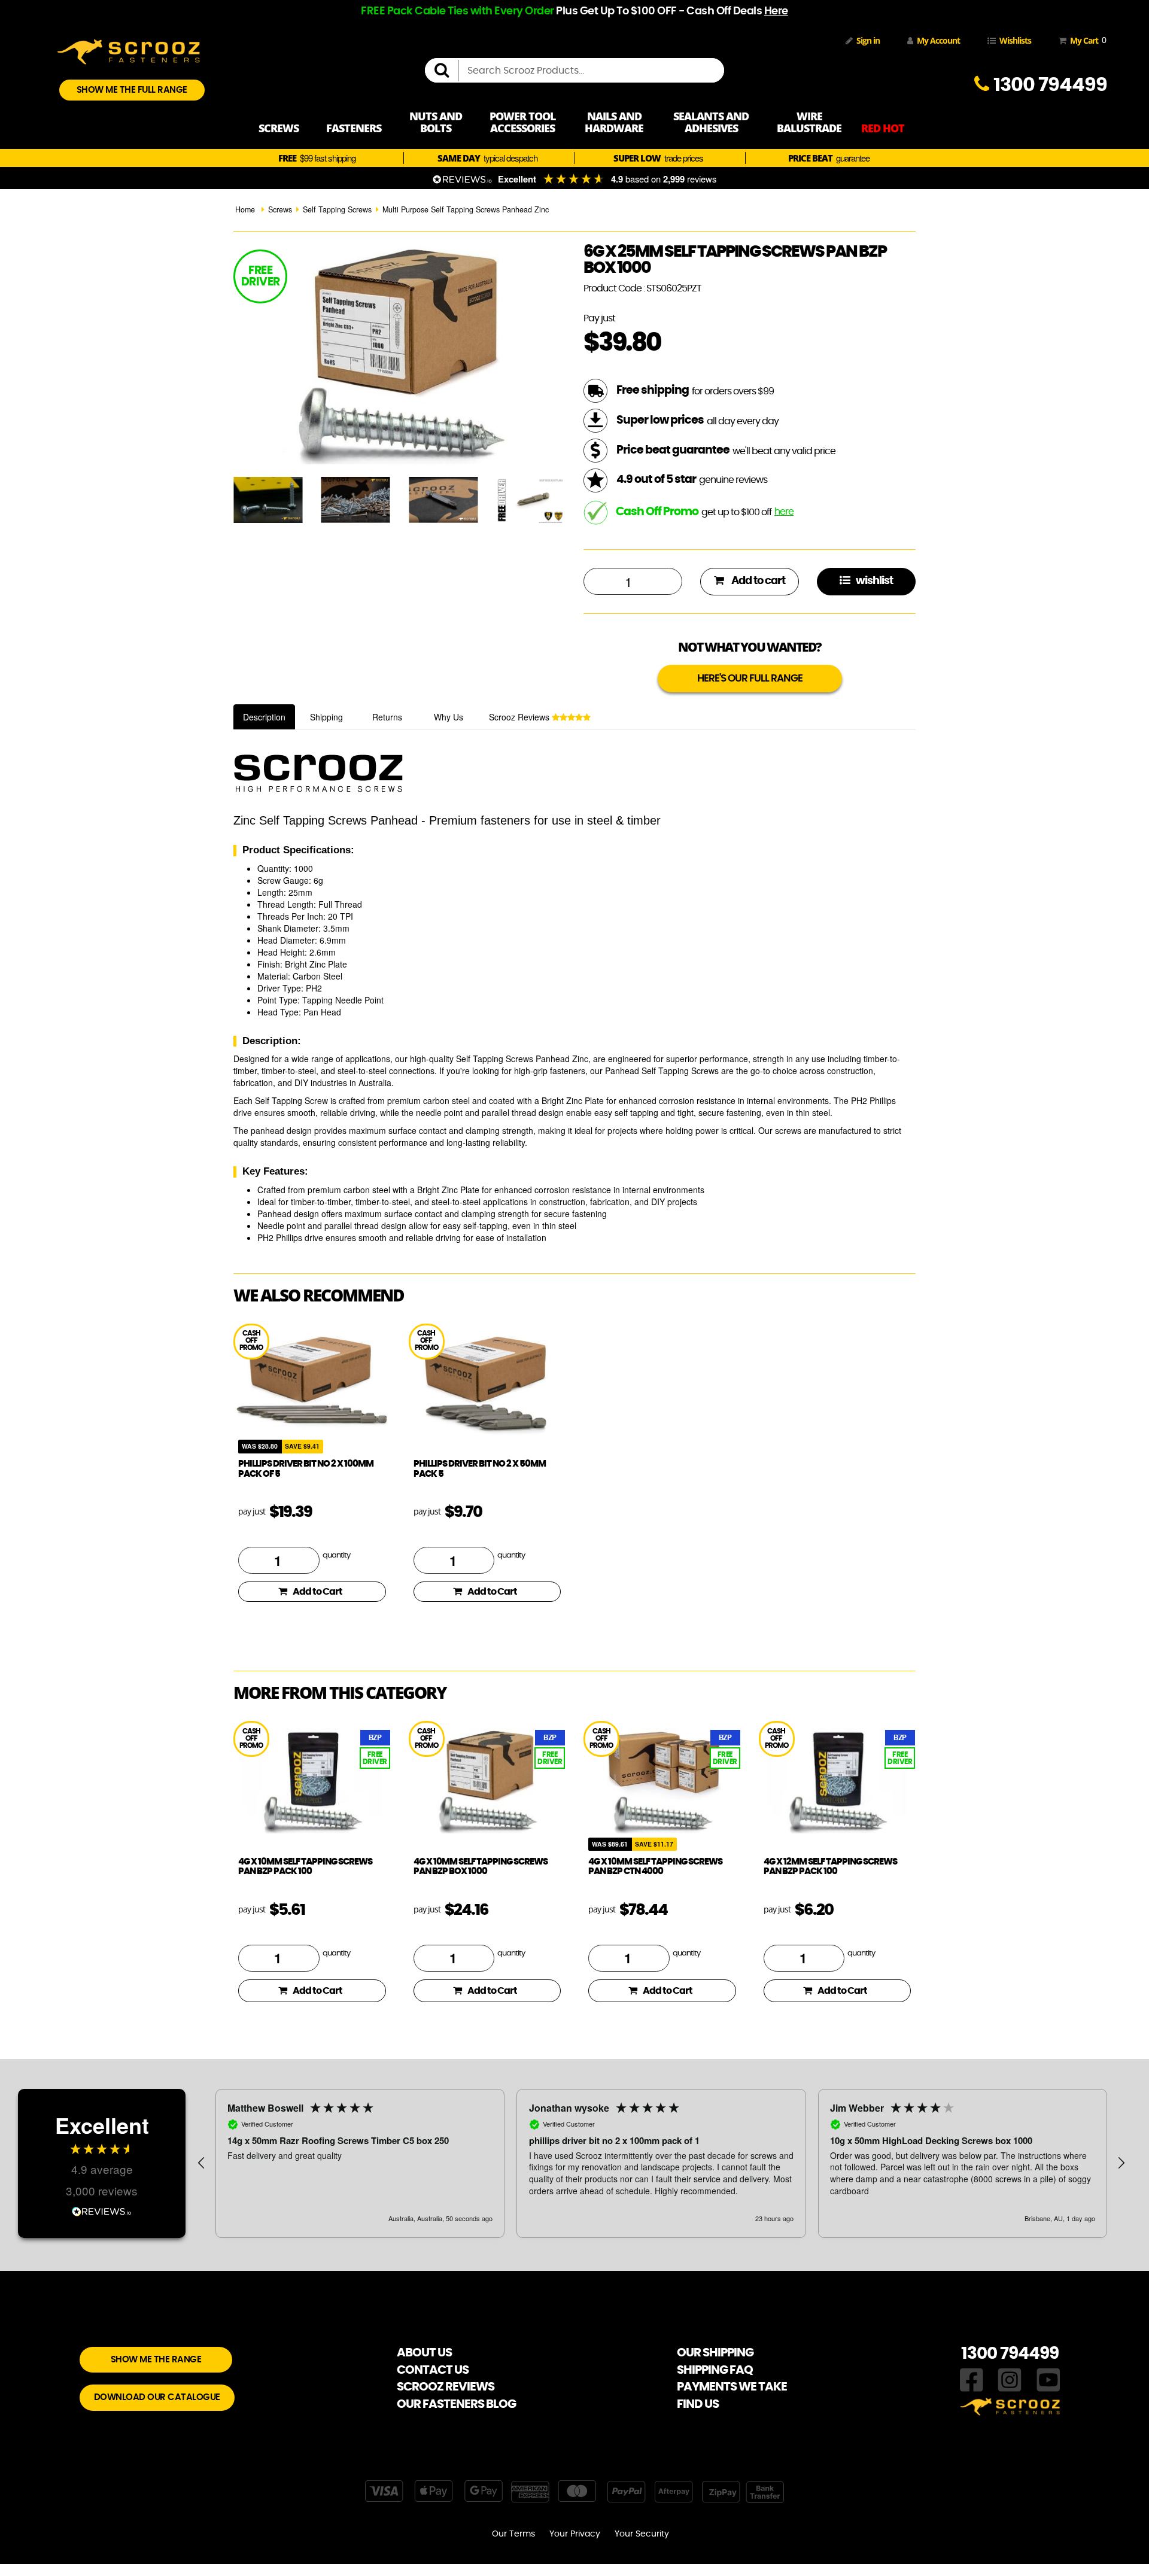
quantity (336, 1555)
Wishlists (1015, 40)
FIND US (698, 2404)
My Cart (1086, 40)
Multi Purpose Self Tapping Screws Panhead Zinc (466, 209)
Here (776, 11)
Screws (280, 209)
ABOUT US (424, 2353)
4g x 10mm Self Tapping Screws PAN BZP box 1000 (481, 1867)
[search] (446, 71)
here (784, 512)
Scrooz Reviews (520, 717)
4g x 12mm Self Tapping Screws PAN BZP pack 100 (830, 1867)
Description (264, 717)
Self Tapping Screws (337, 209)
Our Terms (513, 2534)
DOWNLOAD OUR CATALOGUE (157, 2397)
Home (245, 209)
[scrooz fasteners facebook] (972, 2379)
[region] (661, 2163)
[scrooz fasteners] (129, 50)
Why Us (449, 717)
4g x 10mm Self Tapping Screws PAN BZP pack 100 (305, 1867)
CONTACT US (433, 2370)
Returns (387, 717)
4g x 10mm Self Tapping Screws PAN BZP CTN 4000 (655, 1867)
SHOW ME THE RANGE (156, 2360)
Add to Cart (317, 1592)
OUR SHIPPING (715, 2353)
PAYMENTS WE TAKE (732, 2387)
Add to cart (757, 581)
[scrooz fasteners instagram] (1010, 2379)
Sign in (868, 40)
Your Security (642, 2534)
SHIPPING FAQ (715, 2370)
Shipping (326, 717)
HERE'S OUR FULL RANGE (750, 678)
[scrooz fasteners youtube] (1048, 2379)
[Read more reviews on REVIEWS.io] (102, 2210)
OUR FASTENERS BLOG (456, 2404)
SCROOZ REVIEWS (446, 2387)
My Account (938, 40)
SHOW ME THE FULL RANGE (132, 90)
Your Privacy (575, 2534)
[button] (202, 2163)
